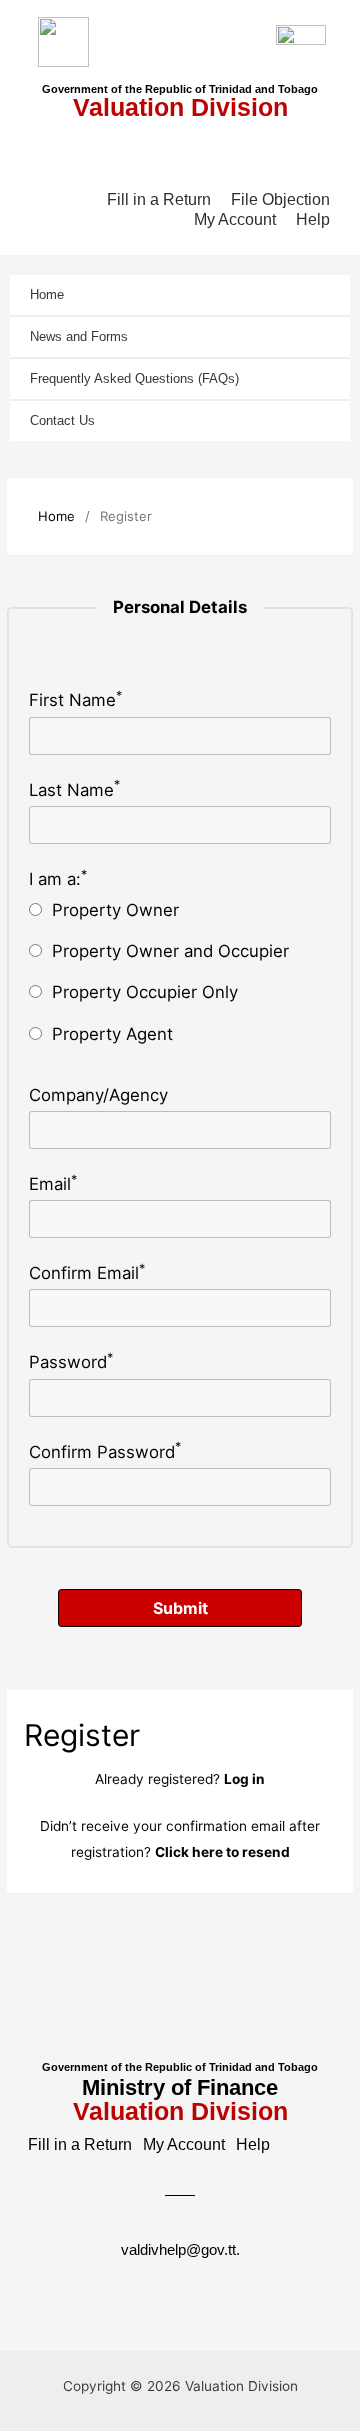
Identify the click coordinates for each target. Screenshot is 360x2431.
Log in (244, 1779)
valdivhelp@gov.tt (178, 2249)
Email (53, 1184)
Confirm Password (105, 1452)
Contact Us (62, 420)
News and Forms (79, 336)
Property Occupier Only (145, 992)
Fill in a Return (159, 199)
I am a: (58, 879)
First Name (75, 700)
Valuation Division (180, 107)
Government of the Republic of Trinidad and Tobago (180, 89)
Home (47, 294)
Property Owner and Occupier (170, 951)
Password (71, 1362)
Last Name (74, 790)
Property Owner (115, 910)
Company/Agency (98, 1095)
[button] (180, 150)
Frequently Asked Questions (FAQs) (134, 378)
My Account (235, 219)
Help (313, 219)
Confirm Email (87, 1273)
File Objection (280, 199)
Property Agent (112, 1034)
